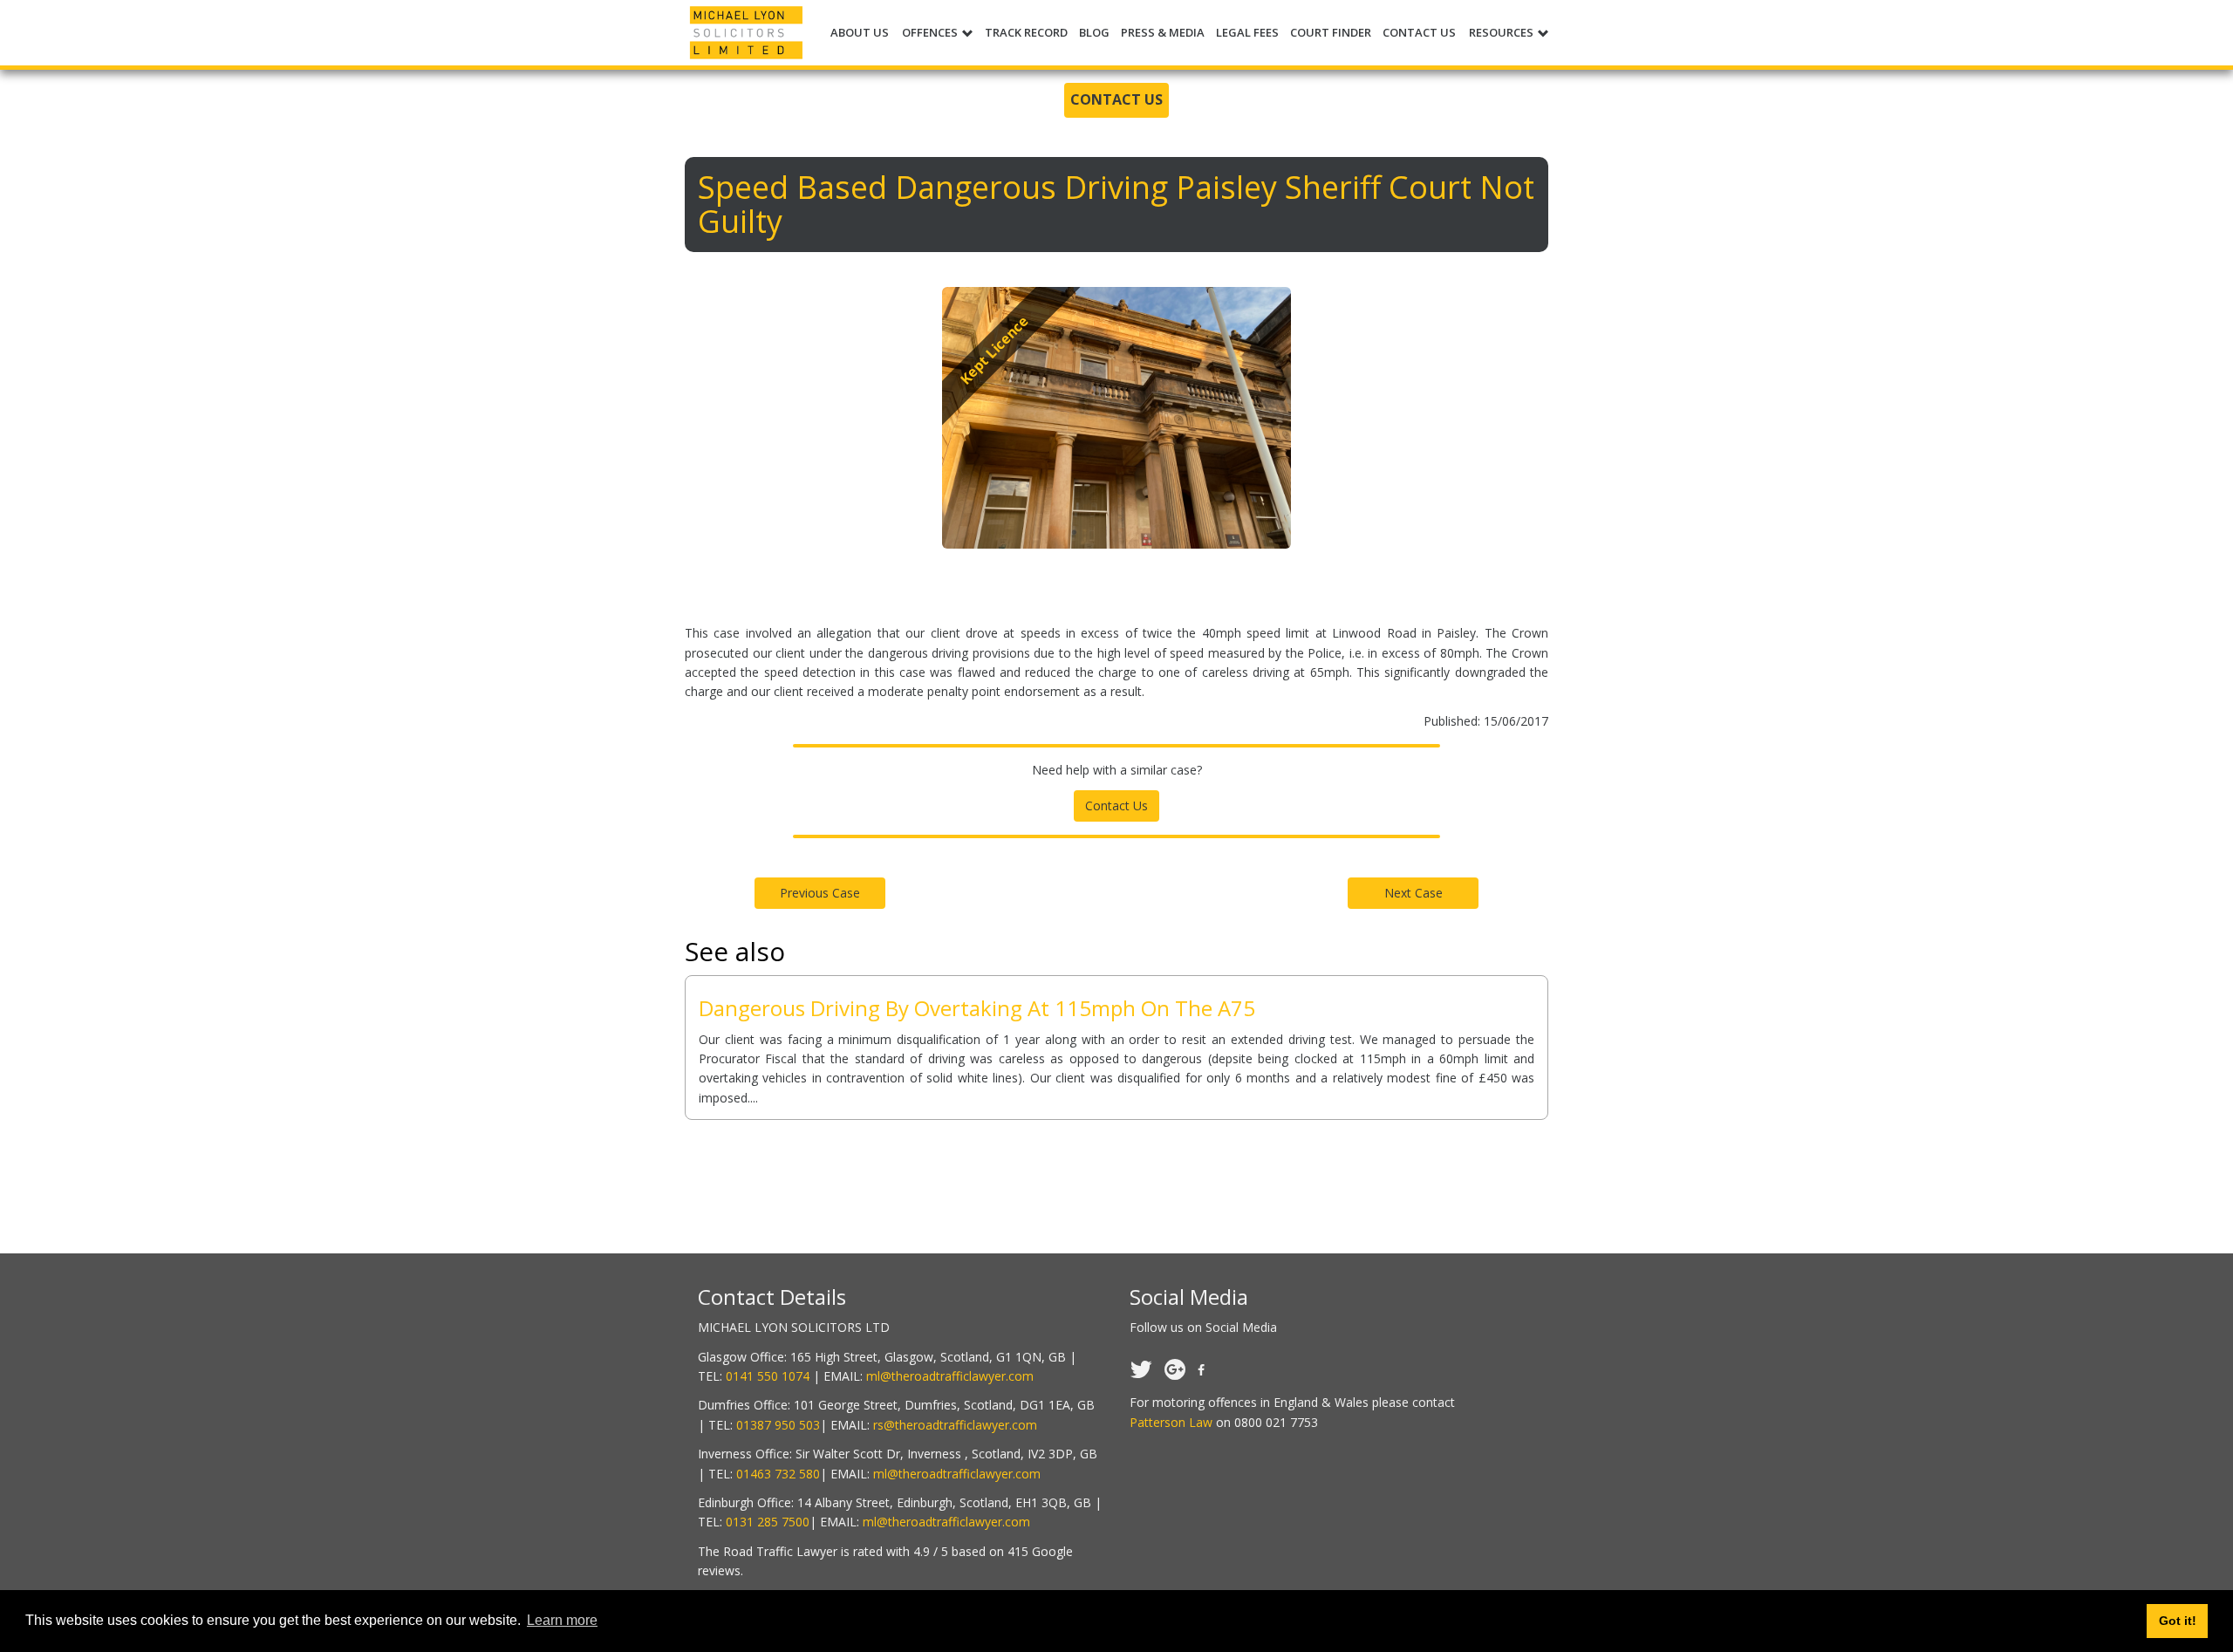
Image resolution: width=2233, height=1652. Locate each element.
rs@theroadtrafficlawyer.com (955, 1425)
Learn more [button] (562, 1620)
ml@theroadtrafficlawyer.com (950, 1376)
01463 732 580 (778, 1474)
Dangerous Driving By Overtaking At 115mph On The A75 (977, 1008)
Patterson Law (1171, 1422)
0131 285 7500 (768, 1522)
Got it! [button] (2178, 1621)
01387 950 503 (778, 1425)
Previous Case (820, 893)
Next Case (1414, 893)
